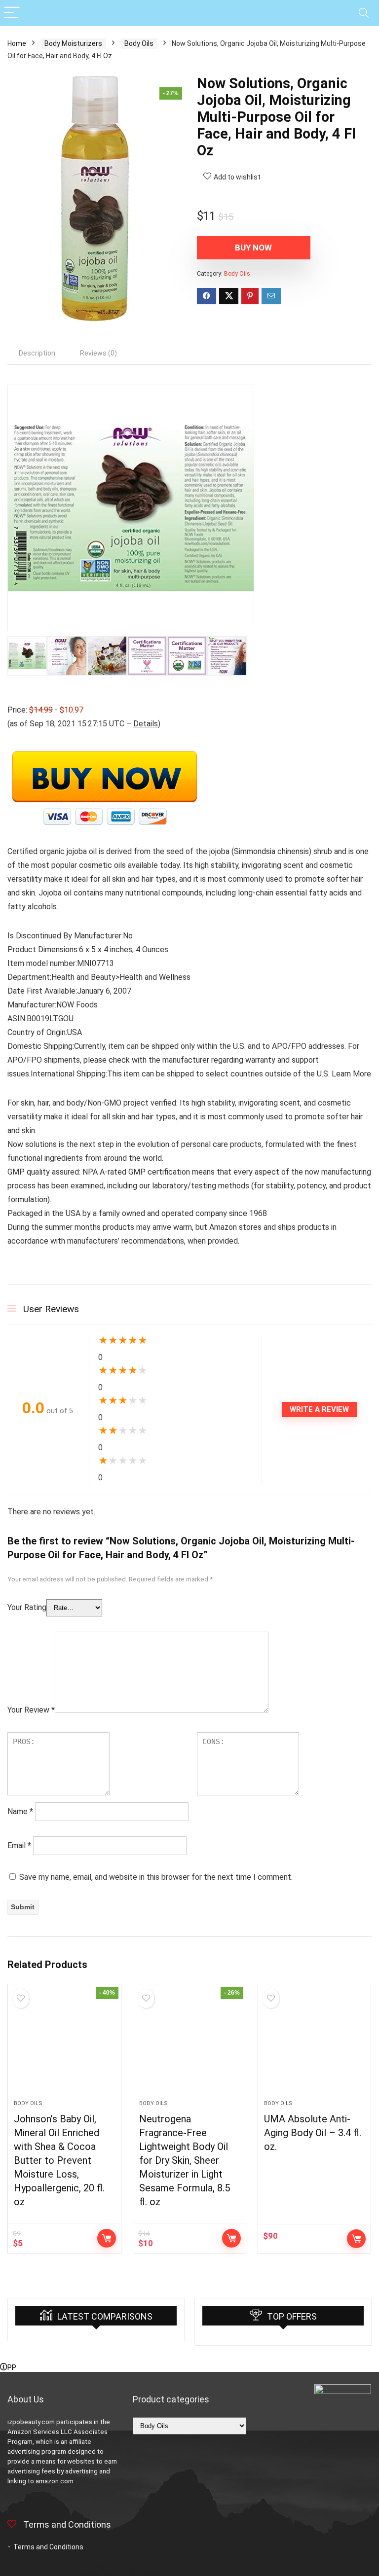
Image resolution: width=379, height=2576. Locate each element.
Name (20, 1811)
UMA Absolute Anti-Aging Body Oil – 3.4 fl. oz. (313, 2133)
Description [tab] (37, 353)
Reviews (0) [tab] (98, 353)
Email (19, 1845)
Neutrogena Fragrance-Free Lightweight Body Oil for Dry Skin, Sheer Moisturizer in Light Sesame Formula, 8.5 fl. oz (185, 2160)
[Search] (364, 13)
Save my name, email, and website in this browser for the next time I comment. (156, 1877)
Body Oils (139, 43)
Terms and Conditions (48, 2547)
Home (17, 43)
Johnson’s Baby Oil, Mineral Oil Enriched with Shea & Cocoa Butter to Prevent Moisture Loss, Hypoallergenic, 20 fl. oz (59, 2160)
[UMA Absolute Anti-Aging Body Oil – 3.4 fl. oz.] (315, 2047)
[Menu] (12, 13)
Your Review (31, 1710)
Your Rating (27, 1607)
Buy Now (253, 248)
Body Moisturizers (73, 43)
